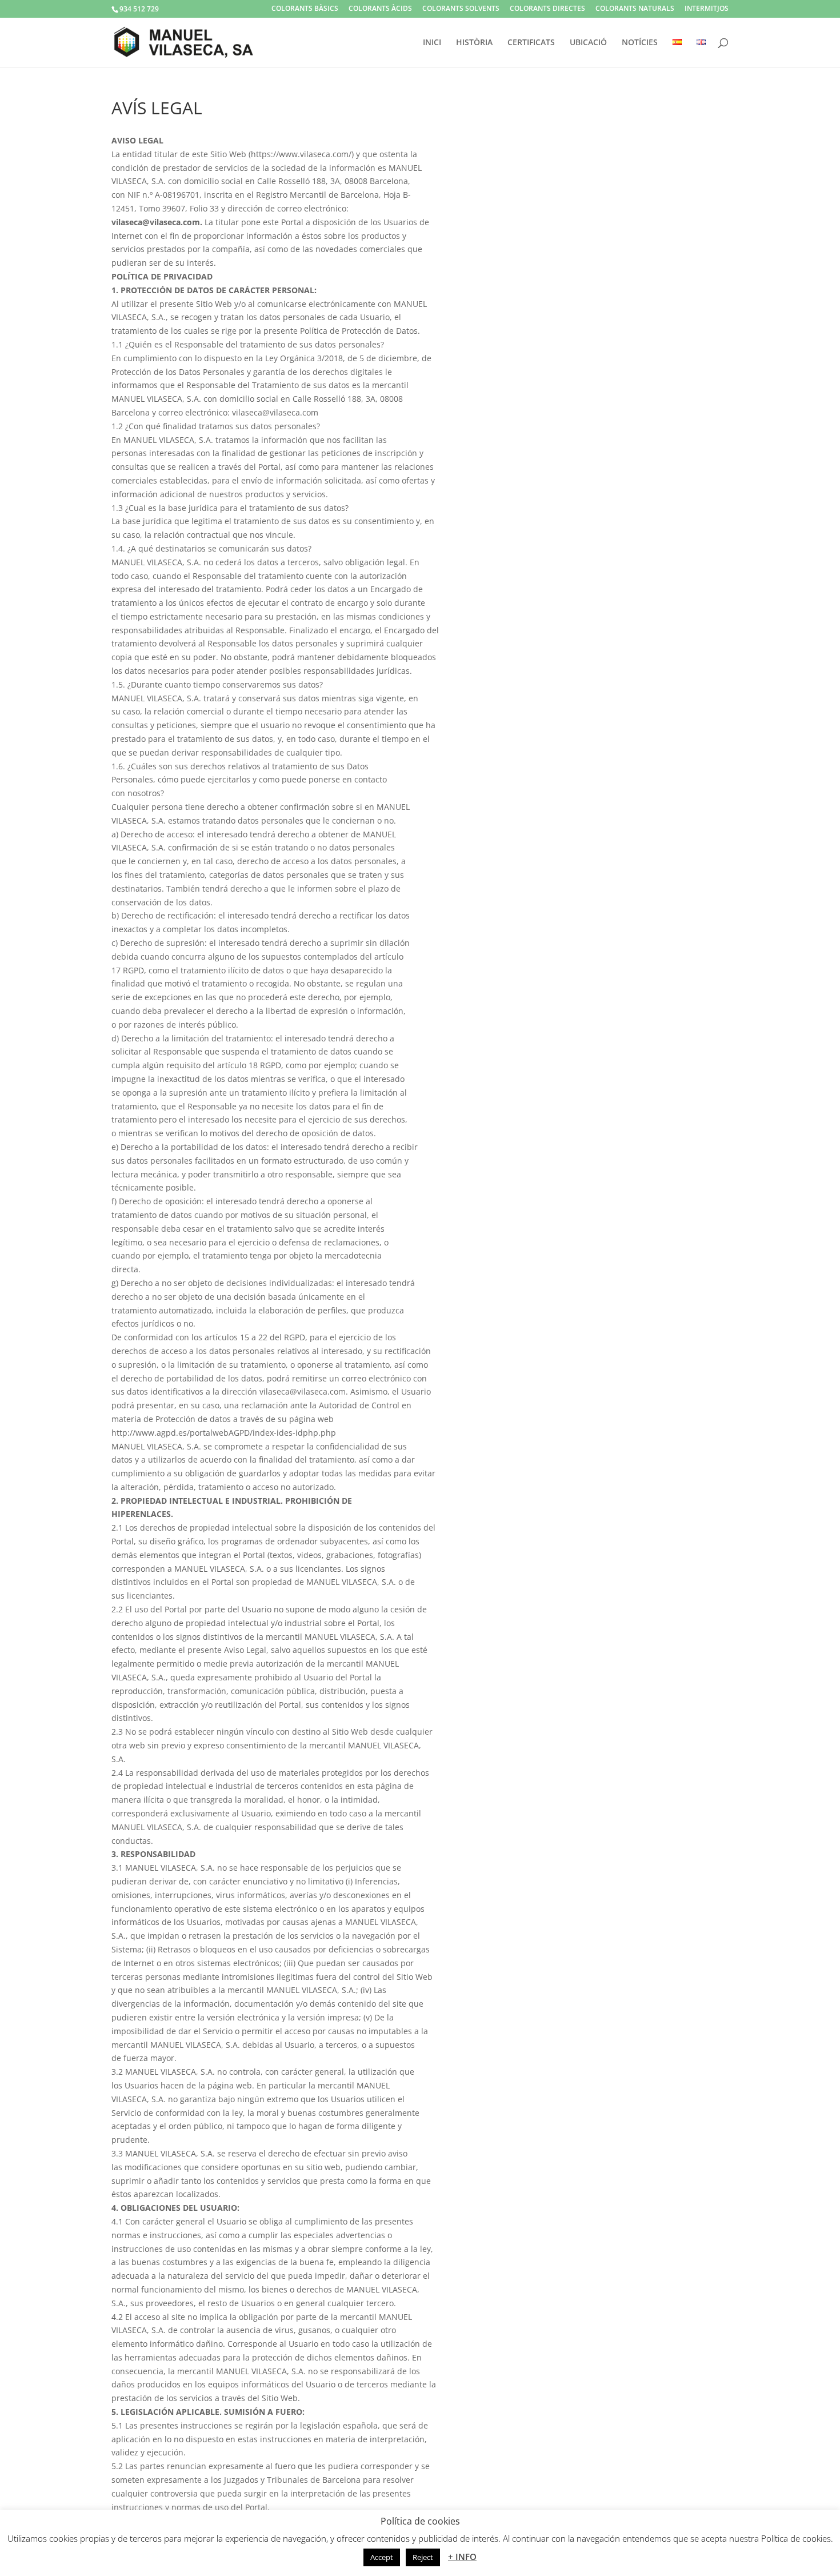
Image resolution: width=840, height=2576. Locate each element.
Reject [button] (423, 2557)
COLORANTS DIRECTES (547, 9)
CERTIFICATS (531, 43)
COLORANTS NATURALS (635, 9)
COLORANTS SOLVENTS (461, 9)
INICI (432, 43)
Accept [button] (382, 2557)
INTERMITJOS (707, 9)
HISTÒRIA (474, 43)
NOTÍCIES (640, 43)
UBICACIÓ (588, 43)
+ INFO (462, 2557)
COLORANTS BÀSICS (305, 9)
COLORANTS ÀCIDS (380, 9)
